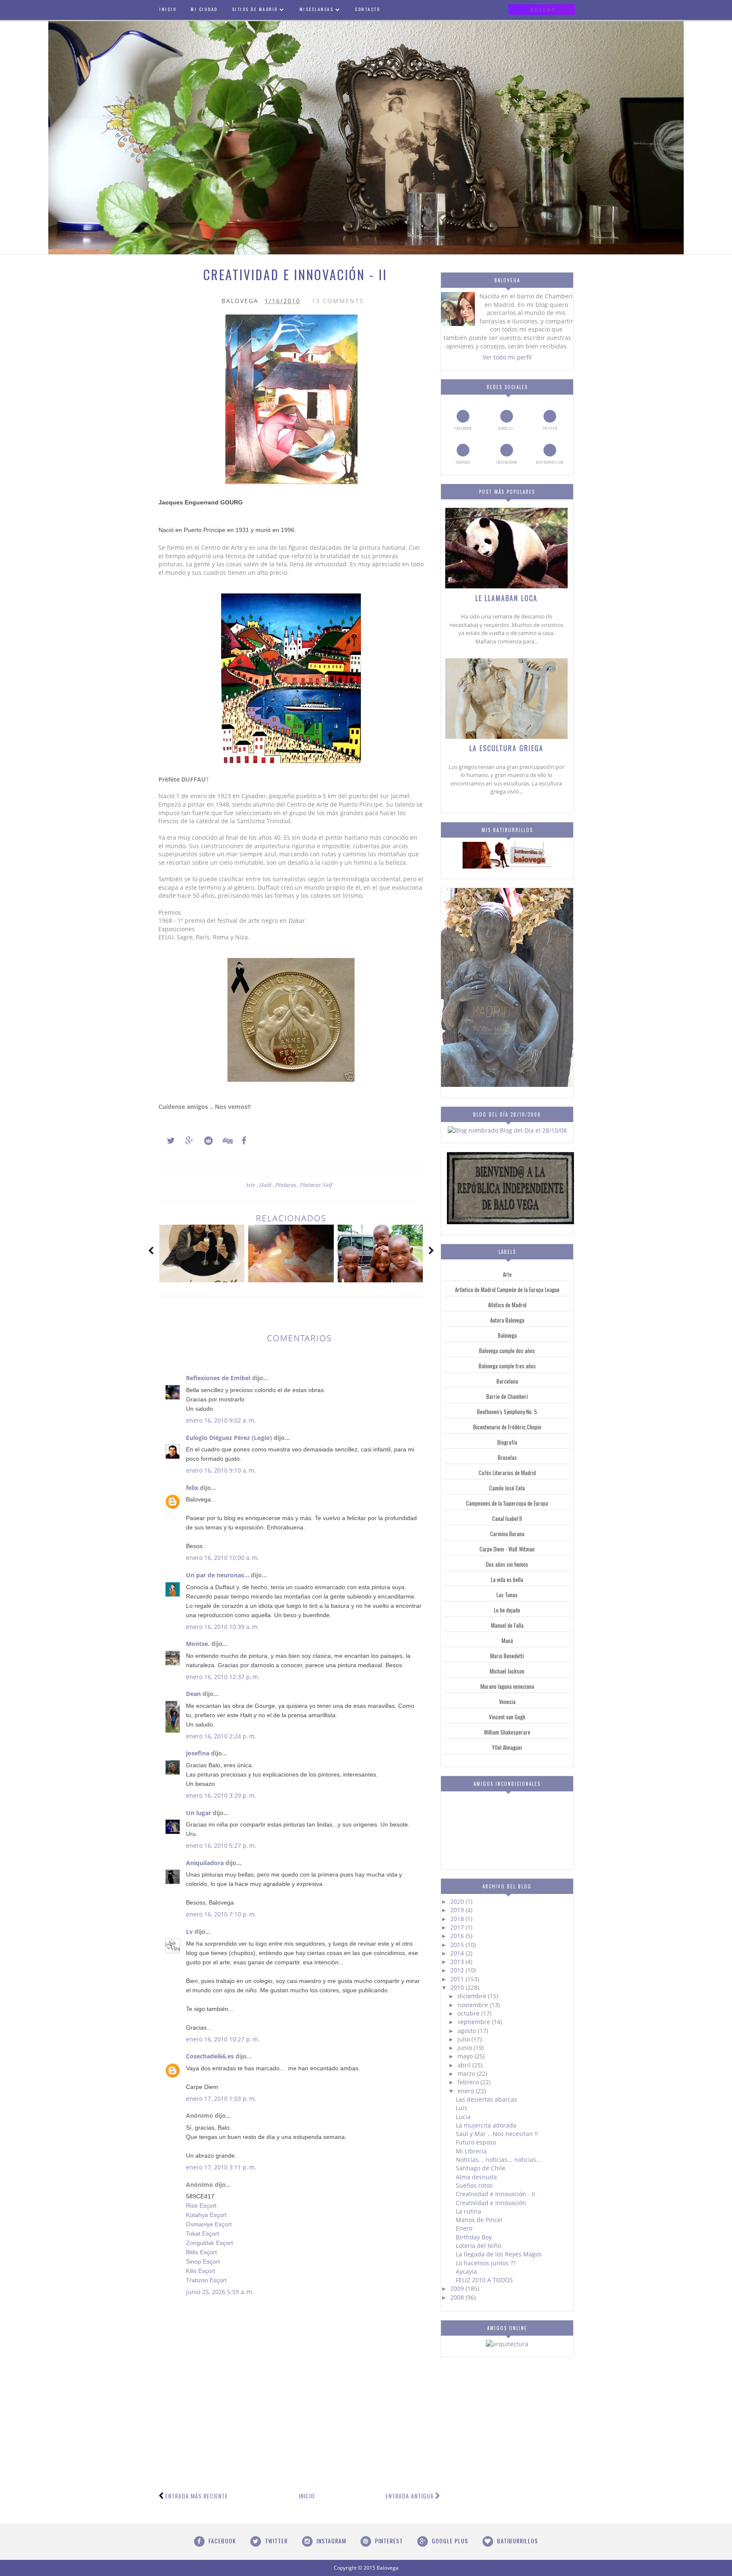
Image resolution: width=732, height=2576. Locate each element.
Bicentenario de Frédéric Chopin (507, 1427)
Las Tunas (507, 1595)
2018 (458, 1919)
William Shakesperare (507, 1732)
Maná (507, 1640)
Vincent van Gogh (507, 1717)
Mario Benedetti (507, 1656)
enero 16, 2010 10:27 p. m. (223, 2039)
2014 (458, 1953)
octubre (469, 2013)
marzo (467, 2073)
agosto (468, 2031)
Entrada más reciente (197, 2496)
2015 (458, 1945)
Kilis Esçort (201, 2271)
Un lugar (198, 1813)
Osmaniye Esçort (209, 2224)
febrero (469, 2082)
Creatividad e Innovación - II (495, 2194)
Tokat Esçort (202, 2233)
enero (467, 2091)
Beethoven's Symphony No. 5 (507, 1412)
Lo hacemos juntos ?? (486, 2263)
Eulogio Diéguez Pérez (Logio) (229, 1438)
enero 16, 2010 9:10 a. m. (221, 1470)
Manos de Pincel (479, 2220)
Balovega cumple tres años (507, 1366)
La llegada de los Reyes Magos (499, 2254)
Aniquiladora (205, 1863)
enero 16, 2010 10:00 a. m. (223, 1558)
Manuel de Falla (507, 1625)
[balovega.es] (507, 866)
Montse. (198, 1644)
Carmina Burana (507, 1534)
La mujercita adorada (486, 2125)
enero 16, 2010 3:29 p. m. (221, 1795)
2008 (458, 2297)
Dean (193, 1694)
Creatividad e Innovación (491, 2203)
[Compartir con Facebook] (241, 1141)
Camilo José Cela (507, 1488)
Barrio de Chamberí (507, 1396)
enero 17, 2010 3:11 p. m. (221, 2167)
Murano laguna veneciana (507, 1686)
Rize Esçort (201, 2206)
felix (192, 1488)
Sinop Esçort (203, 2261)
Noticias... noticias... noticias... (499, 2160)
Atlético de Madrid (507, 1305)
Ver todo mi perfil (507, 357)
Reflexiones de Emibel (218, 1378)
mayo (466, 2056)
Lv (189, 1931)
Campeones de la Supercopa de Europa (507, 1503)
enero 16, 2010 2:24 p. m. (221, 1736)
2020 (458, 1901)
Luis (462, 2108)
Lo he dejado (507, 1610)
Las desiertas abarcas (487, 2099)
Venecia (507, 1702)
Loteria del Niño (478, 2246)
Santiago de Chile (481, 2168)
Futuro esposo (476, 2142)
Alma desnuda (476, 2177)
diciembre (473, 1996)
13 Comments (338, 301)
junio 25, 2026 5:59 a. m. (220, 2292)
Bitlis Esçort (201, 2252)
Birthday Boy (474, 2237)
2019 (458, 1910)
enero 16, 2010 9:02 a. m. (221, 1420)
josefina (198, 1753)
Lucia (463, 2117)
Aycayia (466, 2271)
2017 (458, 1927)
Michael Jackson (507, 1671)
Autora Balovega (507, 1320)
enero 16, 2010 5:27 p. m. (221, 1845)
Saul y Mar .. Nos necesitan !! (497, 2134)
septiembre (475, 2022)
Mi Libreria (471, 2151)
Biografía (507, 1442)
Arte (251, 1185)
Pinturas (286, 1185)
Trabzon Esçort (206, 2280)
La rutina (469, 2211)
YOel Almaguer (507, 1747)
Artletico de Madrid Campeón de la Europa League (507, 1289)
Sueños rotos (474, 2185)
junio (466, 2048)
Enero (464, 2228)
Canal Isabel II (507, 1518)
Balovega (507, 1335)
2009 (458, 2288)
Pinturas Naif (316, 1185)
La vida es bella (507, 1579)
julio (464, 2039)
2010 (458, 1987)
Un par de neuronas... (218, 1575)
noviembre (474, 2005)
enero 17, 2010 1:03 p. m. (221, 2098)
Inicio (307, 2496)
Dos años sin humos (507, 1564)
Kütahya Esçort (206, 2215)
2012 (458, 1970)
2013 (458, 1962)
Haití (266, 1185)
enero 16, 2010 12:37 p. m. (223, 1677)
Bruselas (507, 1457)
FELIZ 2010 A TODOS (484, 2280)
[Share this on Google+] (186, 1141)
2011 (458, 1979)
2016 (458, 1936)
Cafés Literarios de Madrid (507, 1473)
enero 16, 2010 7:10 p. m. (221, 1914)
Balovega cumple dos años (507, 1351)
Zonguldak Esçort (209, 2243)
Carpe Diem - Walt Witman (507, 1549)
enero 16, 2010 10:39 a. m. (223, 1627)
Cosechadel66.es (210, 2056)
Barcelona (507, 1381)
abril (465, 2065)
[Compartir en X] (167, 1141)
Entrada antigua (410, 2496)
